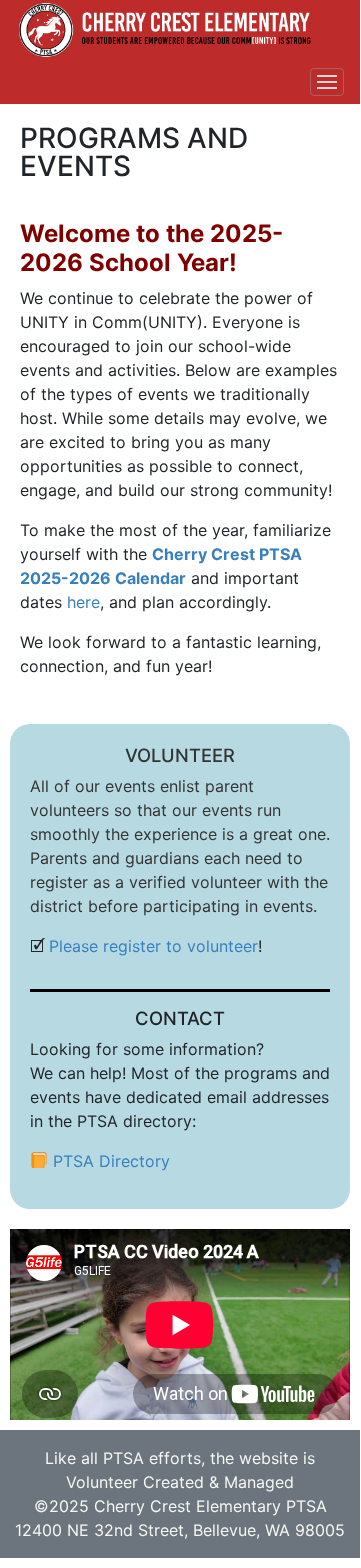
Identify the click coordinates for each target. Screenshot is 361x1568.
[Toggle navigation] (327, 82)
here (83, 602)
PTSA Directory (111, 1161)
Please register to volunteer (153, 946)
